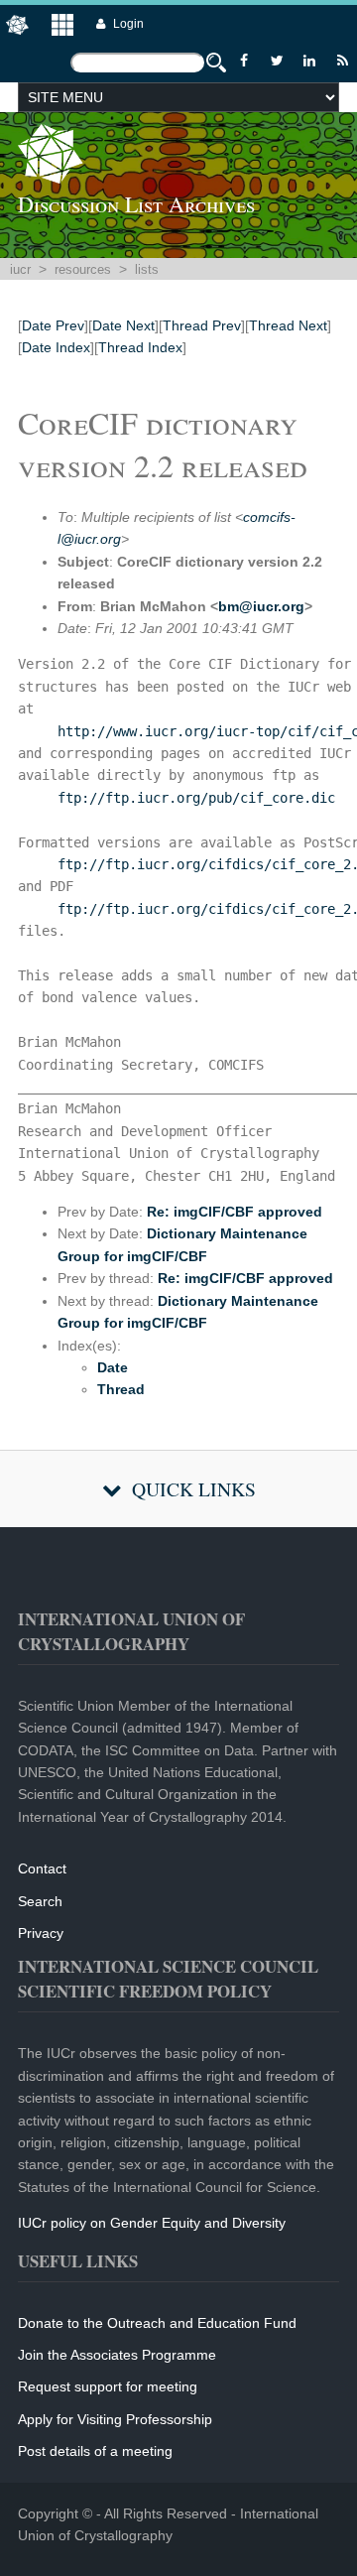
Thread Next (288, 325)
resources (83, 269)
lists (147, 269)
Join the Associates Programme (117, 2355)
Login (128, 24)
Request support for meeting (108, 2386)
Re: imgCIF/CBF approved (235, 1212)
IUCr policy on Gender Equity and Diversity (152, 2223)
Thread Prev (202, 325)
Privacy (41, 1933)
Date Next (123, 325)
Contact (42, 1868)
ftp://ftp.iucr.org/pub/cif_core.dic (196, 798)
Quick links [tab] (194, 1489)
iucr (20, 269)
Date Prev (53, 325)
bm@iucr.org (261, 606)
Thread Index (140, 347)
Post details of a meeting (95, 2451)
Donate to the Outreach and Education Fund (157, 2323)
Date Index (56, 347)
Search (40, 1901)
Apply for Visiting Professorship (115, 2419)
